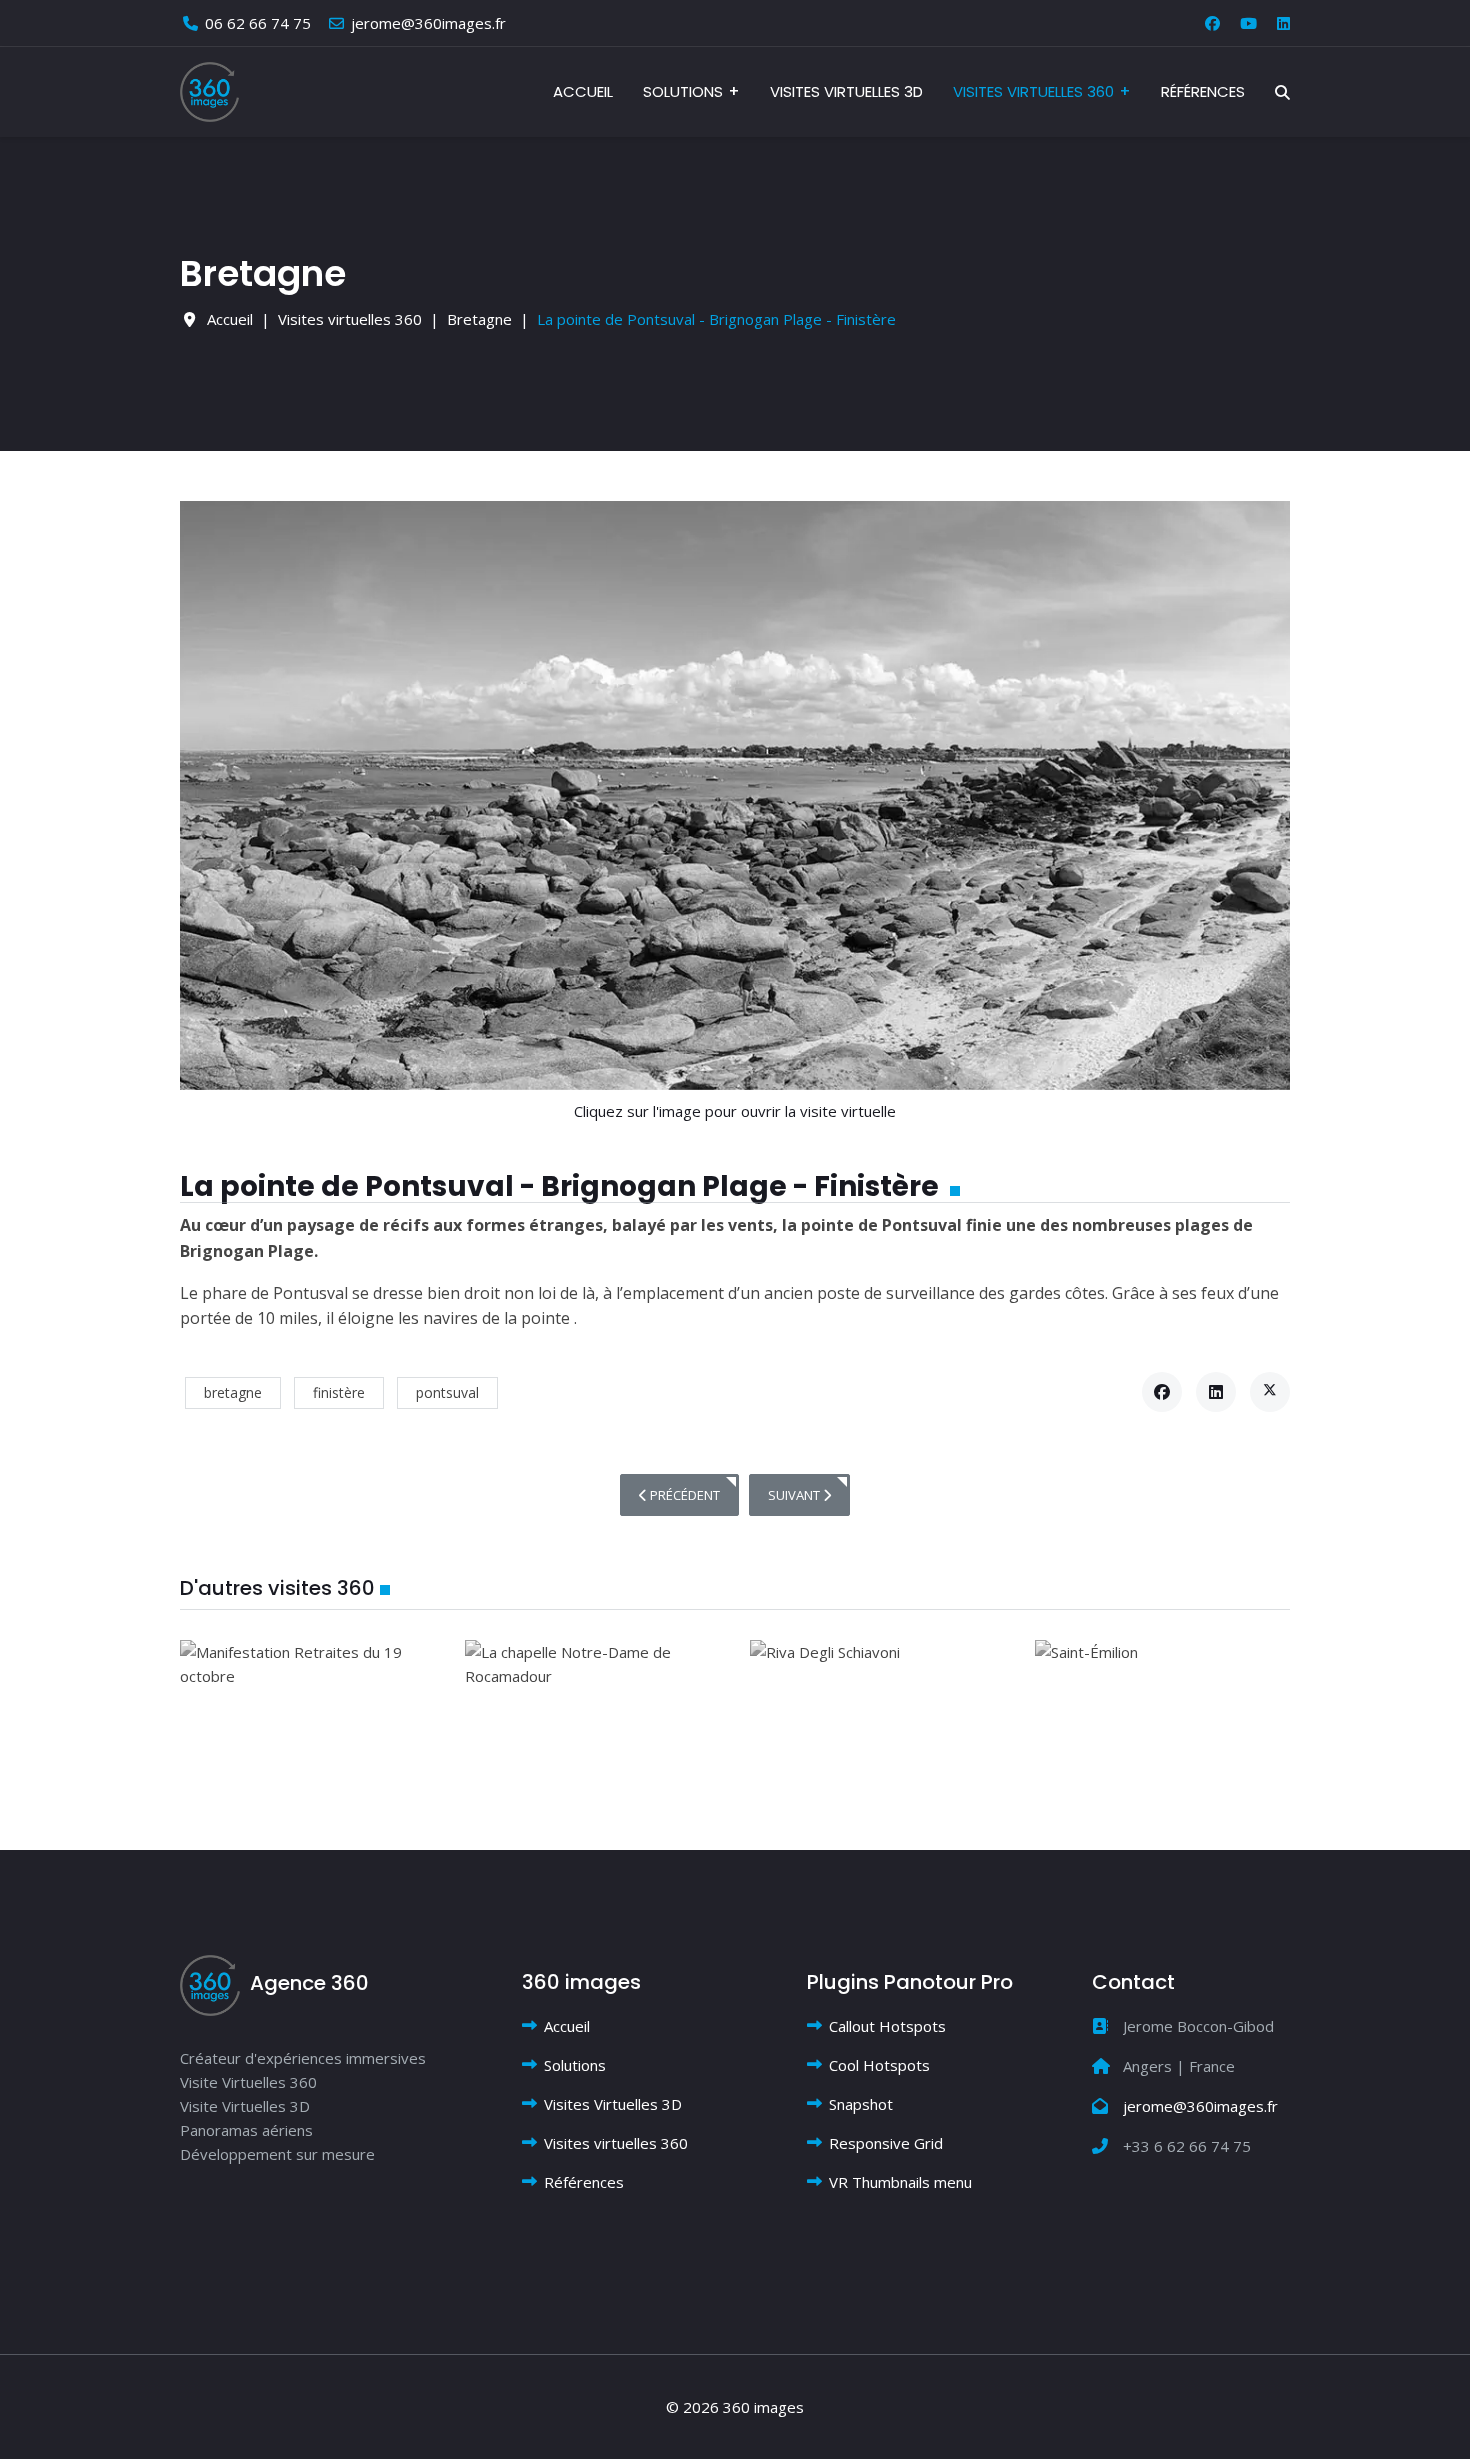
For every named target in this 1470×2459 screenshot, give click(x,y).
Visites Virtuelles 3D (846, 91)
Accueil (583, 91)
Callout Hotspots (887, 2026)
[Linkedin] (1283, 23)
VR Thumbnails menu (900, 2182)
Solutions (683, 91)
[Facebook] (1212, 23)
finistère (339, 1392)
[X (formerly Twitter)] (1270, 1392)
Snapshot (861, 2104)
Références (1203, 91)
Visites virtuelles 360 (1033, 91)
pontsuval (447, 1392)
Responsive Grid (886, 2143)
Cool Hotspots (879, 2065)
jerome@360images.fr (428, 23)
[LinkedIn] (1216, 1392)
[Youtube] (1248, 23)
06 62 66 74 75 (258, 23)
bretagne (233, 1392)
